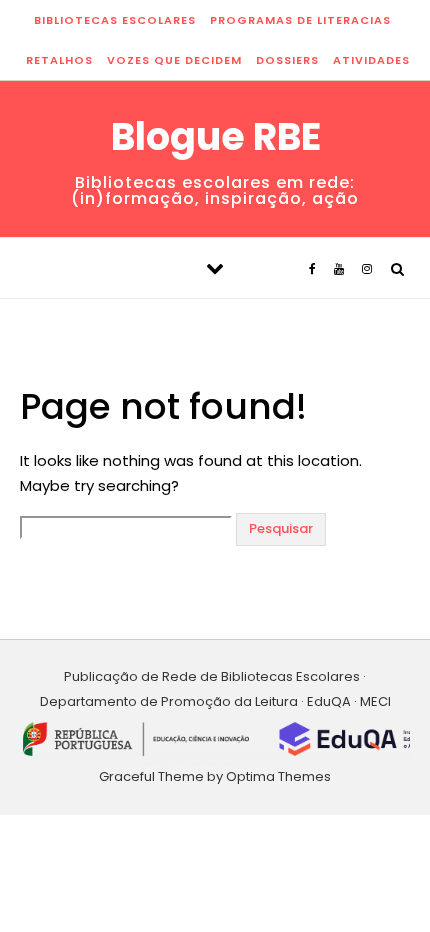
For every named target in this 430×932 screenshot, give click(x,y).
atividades (371, 60)
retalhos (59, 60)
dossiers (287, 60)
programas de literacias (300, 20)
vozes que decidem (174, 60)
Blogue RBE (216, 137)
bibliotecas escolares (115, 20)
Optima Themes (278, 776)
